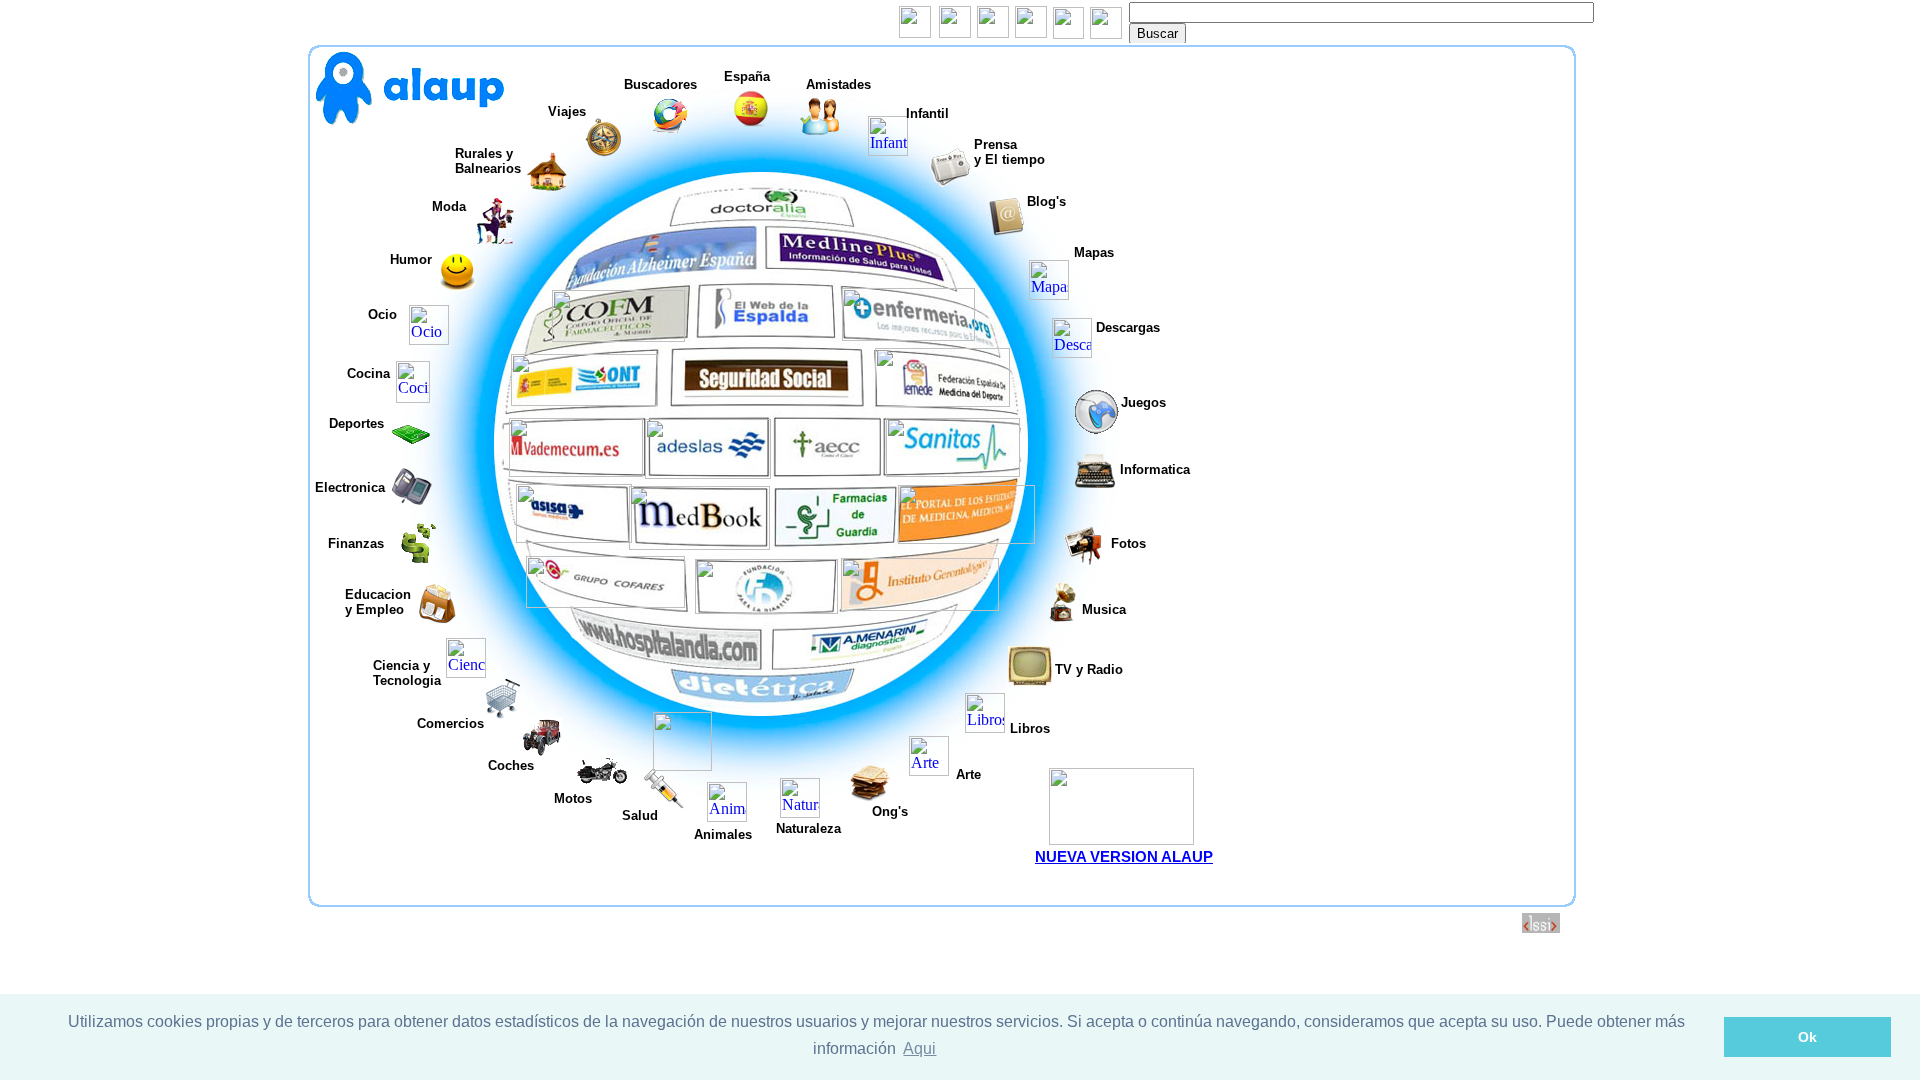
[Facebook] (915, 32)
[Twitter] (955, 32)
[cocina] (413, 397)
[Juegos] (1096, 428)
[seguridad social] (765, 401)
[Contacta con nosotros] (1106, 33)
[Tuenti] (993, 32)
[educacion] (437, 618)
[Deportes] (411, 449)
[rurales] (547, 186)
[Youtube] (1031, 32)
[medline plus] (843, 268)
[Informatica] (1095, 485)
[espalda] (766, 333)
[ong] (870, 796)
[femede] (942, 401)
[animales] (727, 816)
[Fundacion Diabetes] (766, 608)
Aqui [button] (919, 1048)
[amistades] (820, 130)
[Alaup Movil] (1121, 839)
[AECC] (828, 474)
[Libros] (985, 727)
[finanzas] (421, 557)
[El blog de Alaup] (409, 120)
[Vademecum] (576, 471)
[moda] (495, 238)
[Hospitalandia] (667, 661)
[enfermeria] (908, 335)
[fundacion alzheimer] (675, 267)
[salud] (664, 803)
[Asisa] (574, 537)
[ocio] (429, 339)
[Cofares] (605, 602)
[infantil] (888, 150)
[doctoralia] (760, 215)
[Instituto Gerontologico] (920, 605)
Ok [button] (1807, 1037)
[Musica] (1062, 616)
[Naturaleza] (800, 812)
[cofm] (618, 336)
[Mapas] (1049, 294)
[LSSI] (1541, 927)
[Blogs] (1006, 231)
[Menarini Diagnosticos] (864, 659)
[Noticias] (950, 181)
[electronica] (412, 502)
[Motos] (602, 787)
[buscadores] (670, 130)
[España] (752, 123)
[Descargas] (1072, 352)
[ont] (584, 400)
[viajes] (604, 152)
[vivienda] (458, 285)
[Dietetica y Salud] (761, 702)
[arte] (929, 770)
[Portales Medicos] (699, 544)
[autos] (542, 751)
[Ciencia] (466, 672)
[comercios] (502, 713)
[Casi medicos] (966, 538)
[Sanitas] (953, 471)
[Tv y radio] (1030, 680)
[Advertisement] (1395, 192)
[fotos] (1083, 560)
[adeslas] (708, 473)
